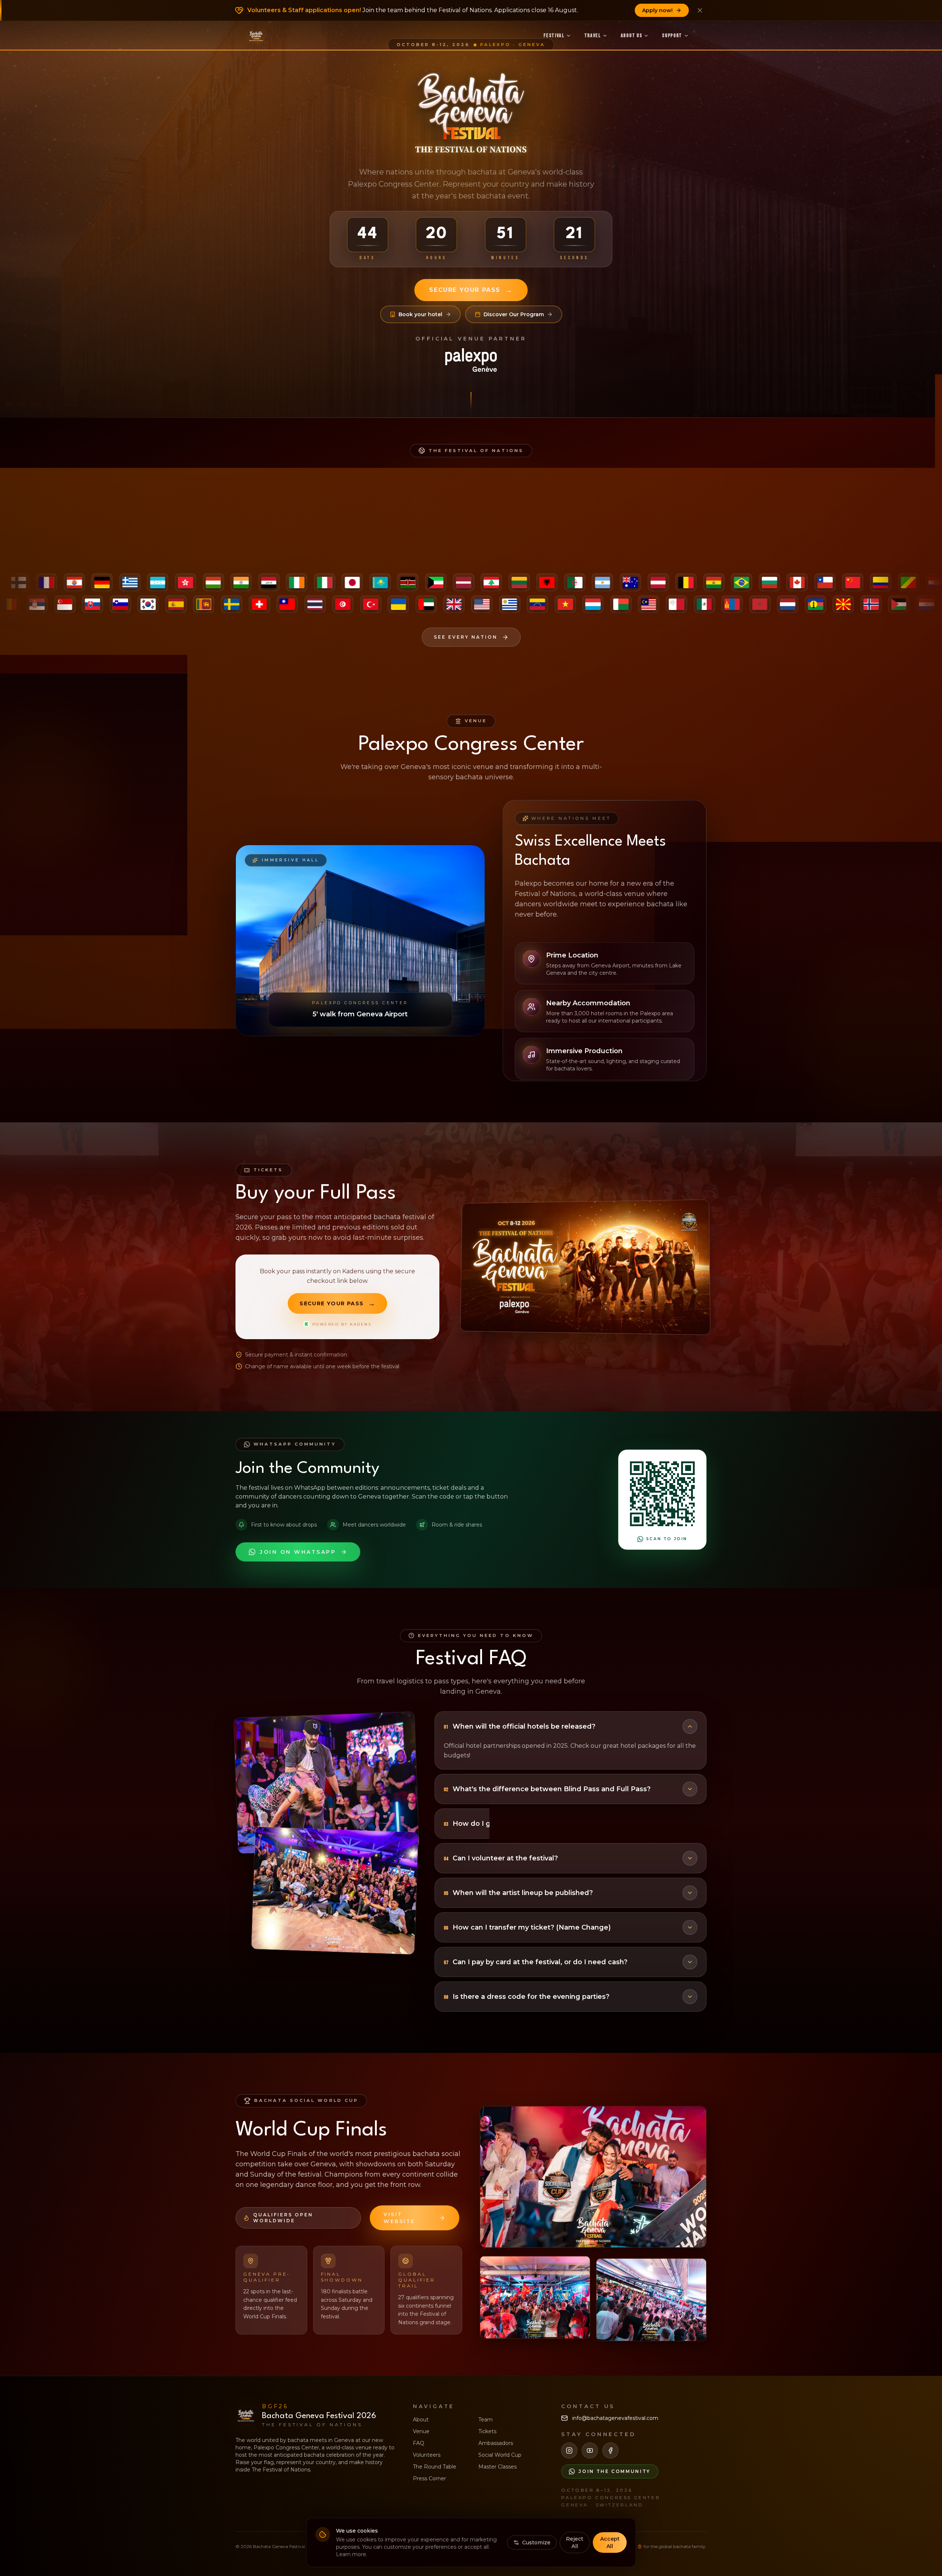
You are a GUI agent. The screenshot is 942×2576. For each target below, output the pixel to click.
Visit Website (399, 2218)
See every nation (466, 637)
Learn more (351, 2554)
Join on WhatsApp (298, 1552)
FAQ (419, 2443)
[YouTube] (590, 2450)
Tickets (487, 2431)
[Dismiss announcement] (700, 10)
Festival (554, 36)
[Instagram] (569, 2450)
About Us (631, 36)
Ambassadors (496, 2443)
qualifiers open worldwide (283, 2218)
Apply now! (657, 10)
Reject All (575, 2543)
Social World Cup (500, 2455)
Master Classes (497, 2467)
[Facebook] (610, 2450)
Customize (536, 2543)
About (421, 2420)
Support (672, 36)
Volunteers (427, 2455)
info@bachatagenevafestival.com (615, 2418)
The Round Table (435, 2467)
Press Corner (429, 2478)
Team (486, 2420)
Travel (593, 36)
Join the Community (615, 2471)
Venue (421, 2431)
